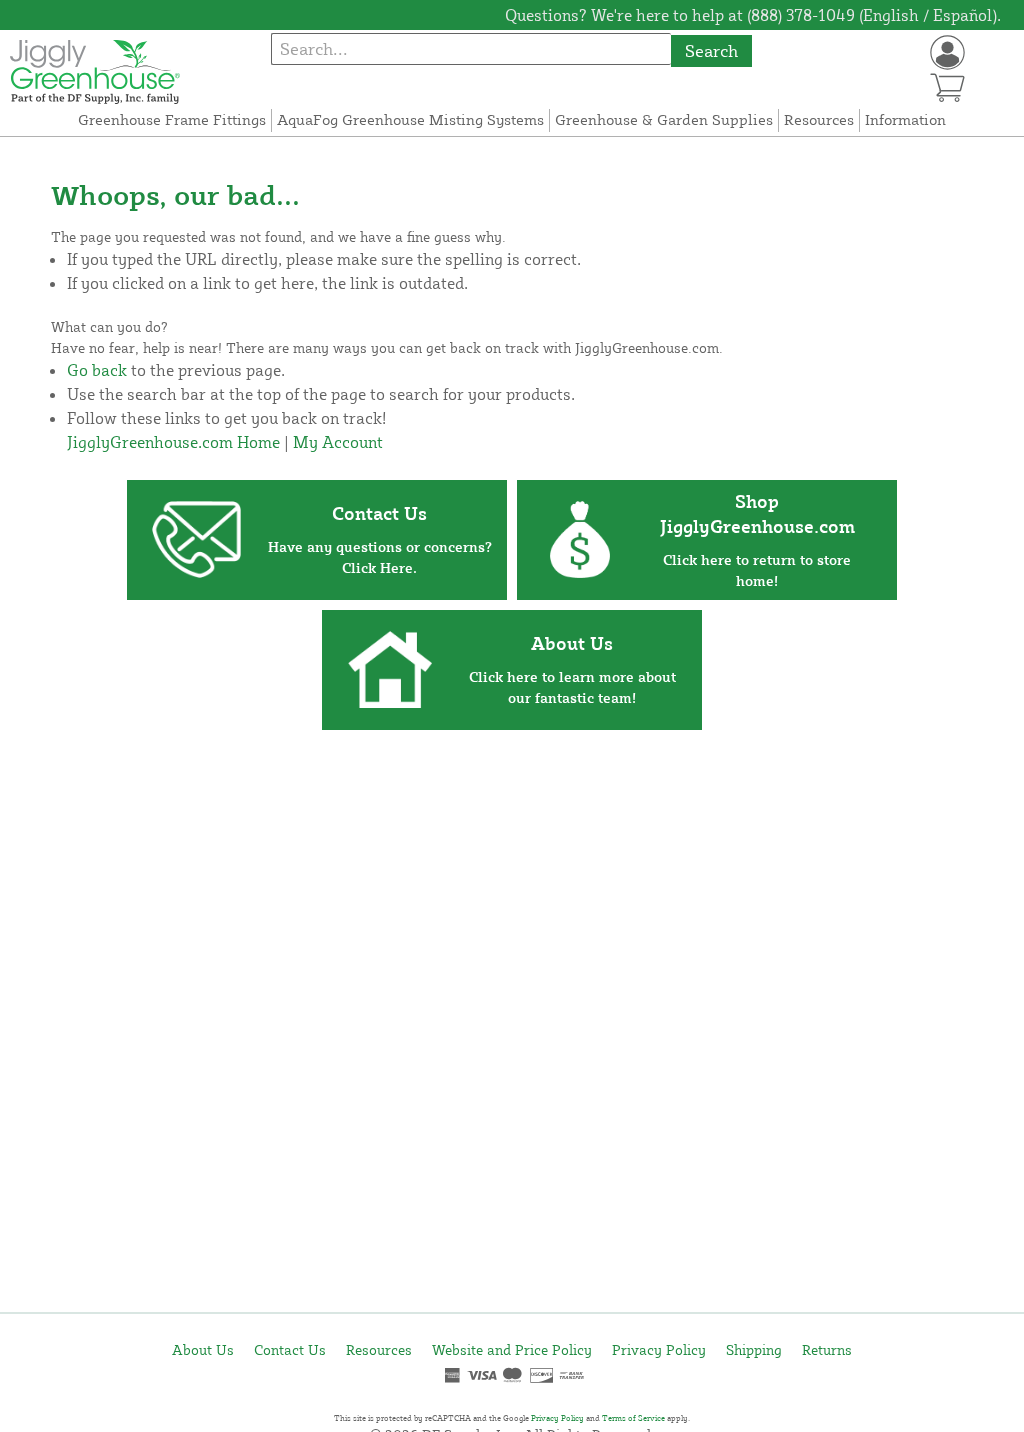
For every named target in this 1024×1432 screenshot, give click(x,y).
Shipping (754, 1349)
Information (905, 119)
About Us (203, 1349)
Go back (97, 370)
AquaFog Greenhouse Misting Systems (410, 119)
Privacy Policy (659, 1349)
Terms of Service (633, 1418)
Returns (827, 1349)
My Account (338, 442)
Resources (819, 119)
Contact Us (290, 1349)
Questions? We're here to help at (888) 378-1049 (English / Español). (753, 15)
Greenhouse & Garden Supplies (664, 119)
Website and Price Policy (512, 1349)
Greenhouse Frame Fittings (172, 119)
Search (711, 50)
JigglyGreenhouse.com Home (173, 442)
